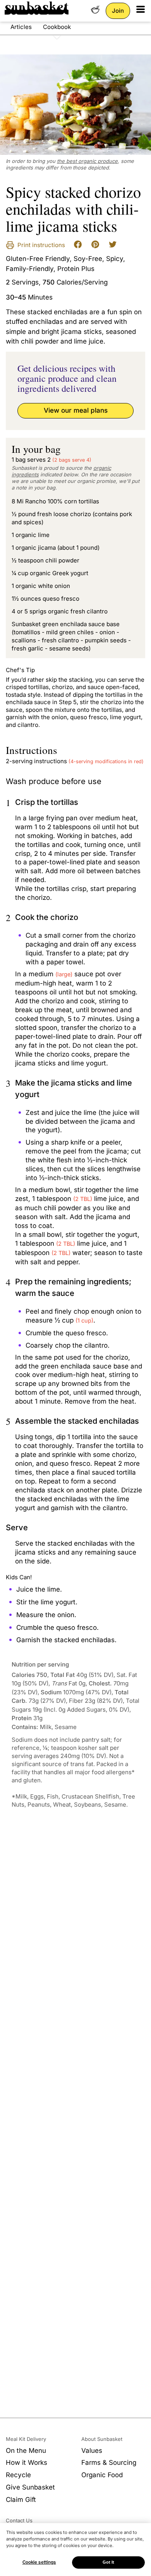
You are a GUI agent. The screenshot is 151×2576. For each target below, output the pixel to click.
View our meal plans (76, 410)
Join (118, 11)
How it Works (27, 2463)
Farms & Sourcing (109, 2463)
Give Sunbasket (30, 2487)
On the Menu (26, 2451)
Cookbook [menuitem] (57, 27)
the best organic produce (87, 161)
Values (92, 2451)
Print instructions (40, 245)
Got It (109, 2562)
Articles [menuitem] (21, 27)
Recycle (18, 2475)
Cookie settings (39, 2562)
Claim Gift (21, 2500)
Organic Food (102, 2475)
